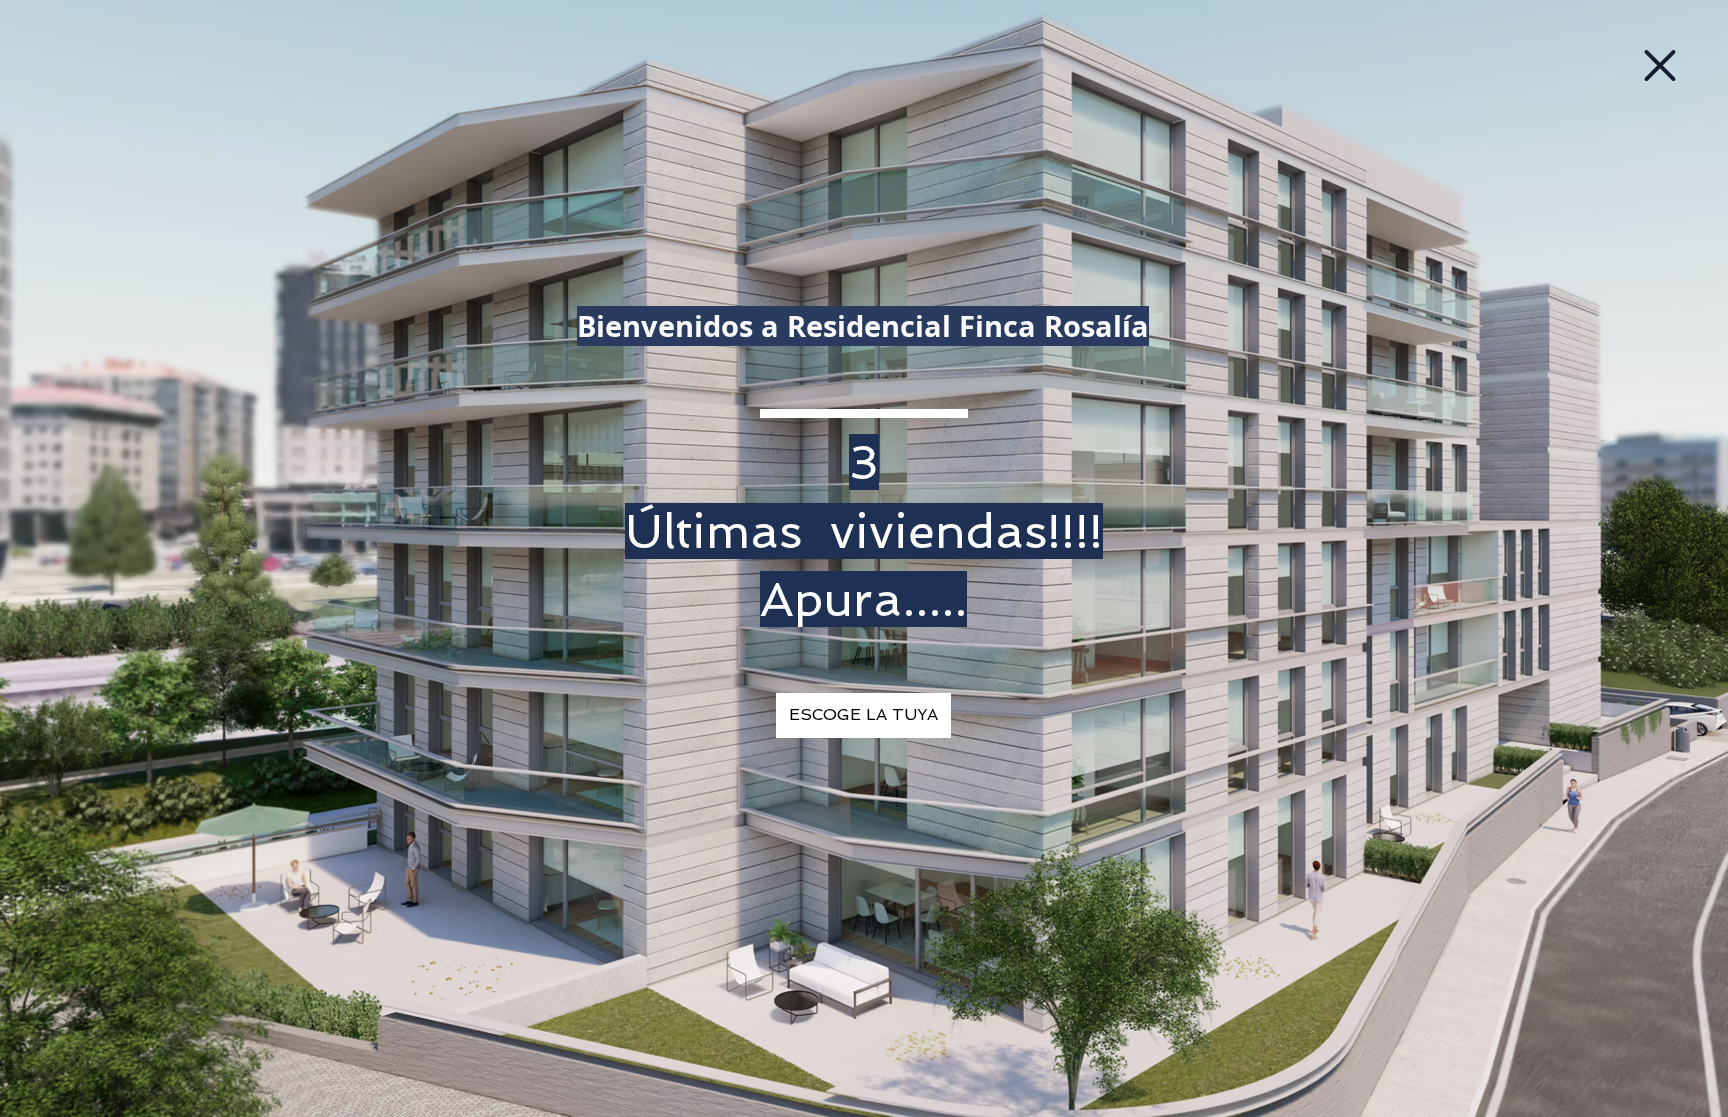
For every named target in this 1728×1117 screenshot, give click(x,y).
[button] (1660, 65)
